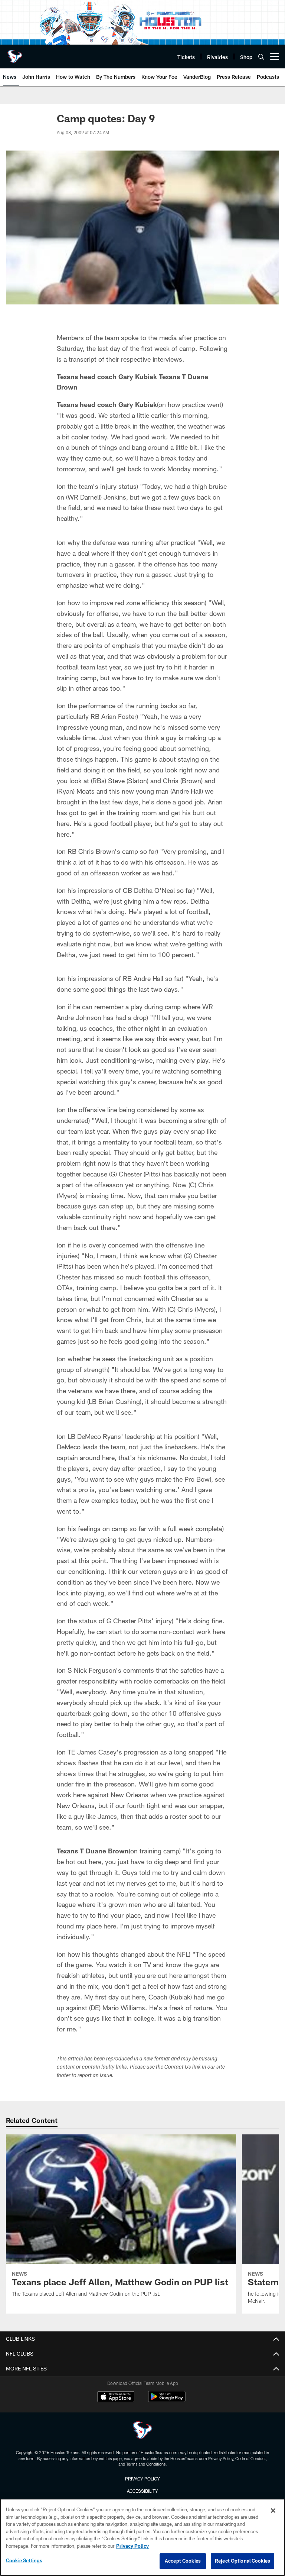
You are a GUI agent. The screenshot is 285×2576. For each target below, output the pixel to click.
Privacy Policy (142, 2479)
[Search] (261, 57)
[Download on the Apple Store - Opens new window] (116, 2398)
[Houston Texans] (142, 2431)
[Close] (273, 2511)
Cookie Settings (24, 2560)
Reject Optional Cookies (243, 2561)
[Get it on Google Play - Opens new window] (167, 2400)
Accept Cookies (183, 2561)
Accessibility (142, 2491)
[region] (142, 2537)
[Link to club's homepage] (15, 54)
